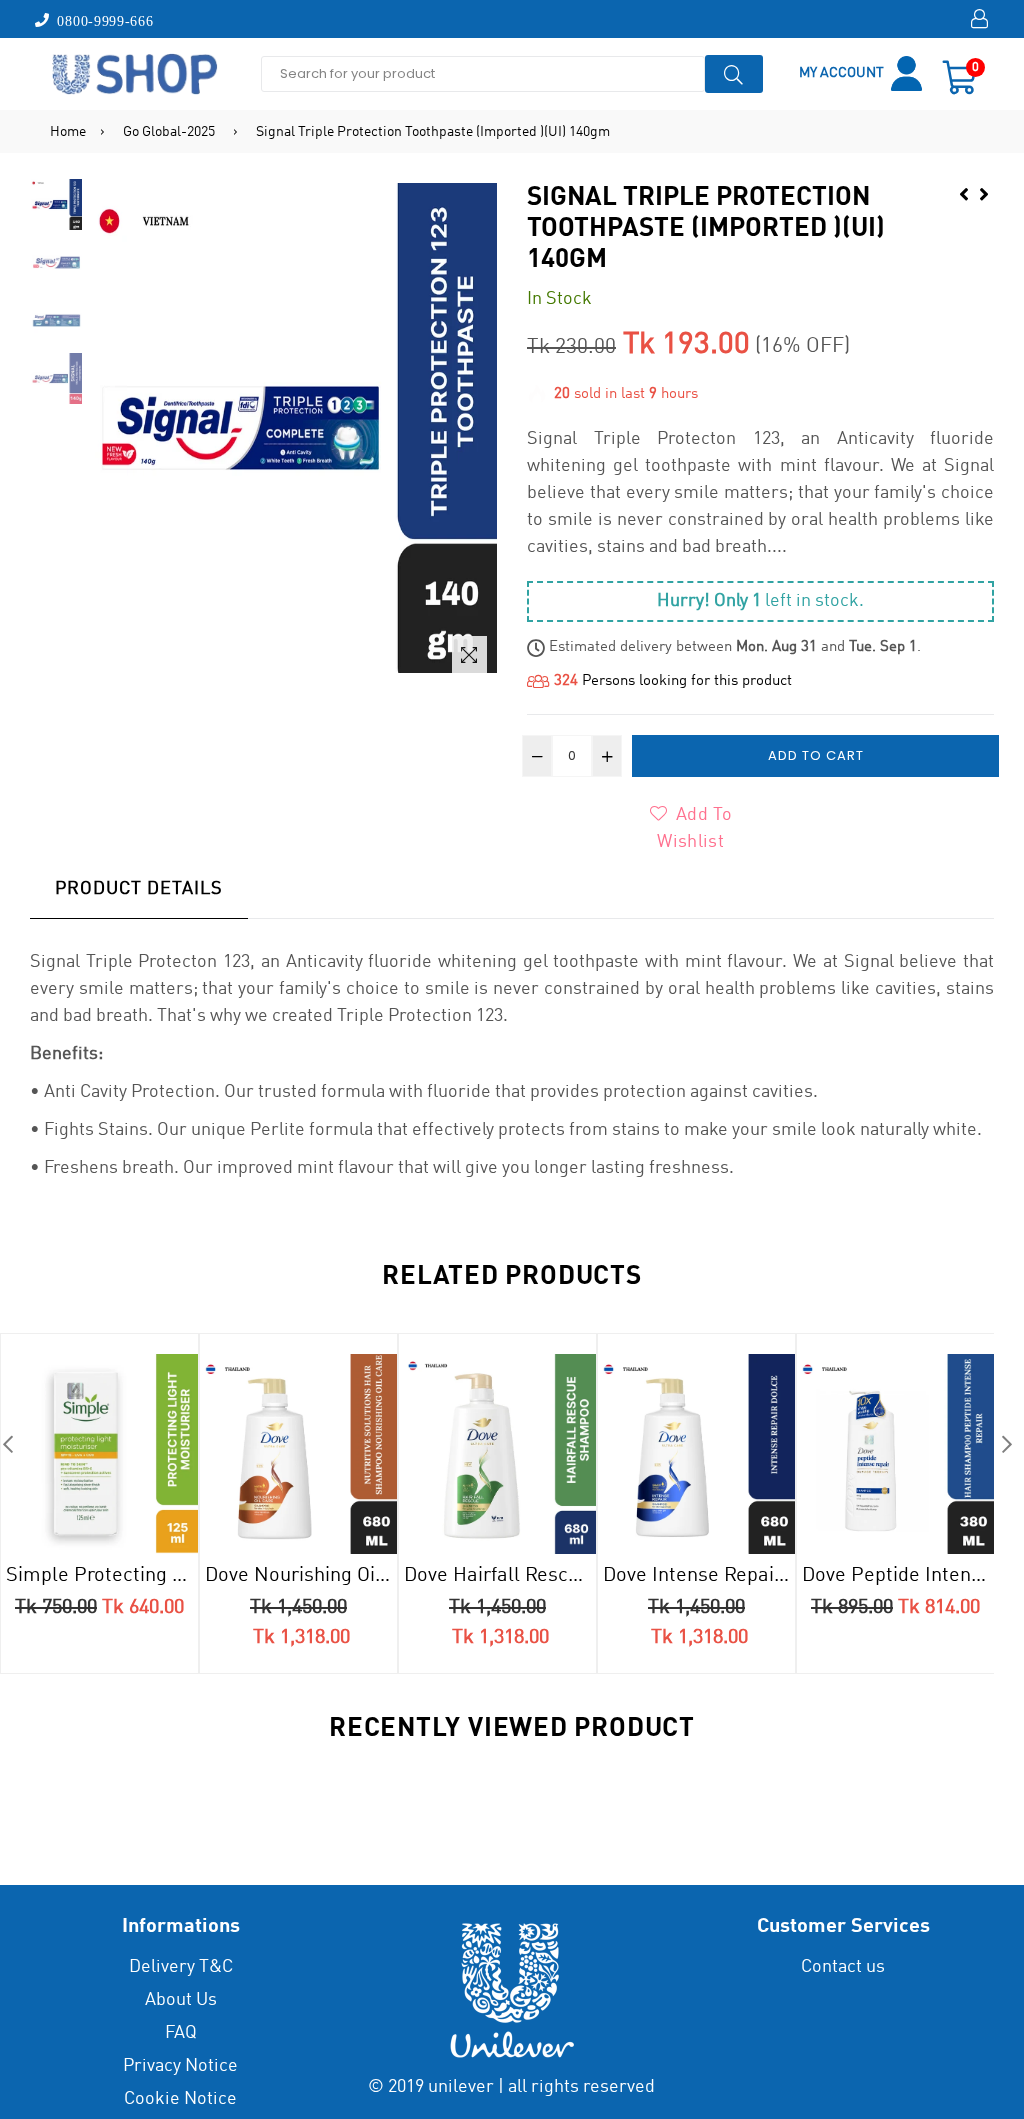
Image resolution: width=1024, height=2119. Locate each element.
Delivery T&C (181, 1967)
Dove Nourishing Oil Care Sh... (301, 1576)
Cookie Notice (180, 2099)
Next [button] (1006, 1443)
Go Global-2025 (169, 132)
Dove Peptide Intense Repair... (898, 1576)
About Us (181, 2000)
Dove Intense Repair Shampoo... (699, 1576)
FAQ (181, 2033)
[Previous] (964, 193)
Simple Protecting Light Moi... (102, 1576)
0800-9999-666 (102, 20)
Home (68, 132)
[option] (56, 207)
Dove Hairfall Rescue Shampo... (500, 1576)
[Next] (984, 193)
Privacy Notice (180, 2066)
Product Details (139, 889)
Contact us (843, 1967)
